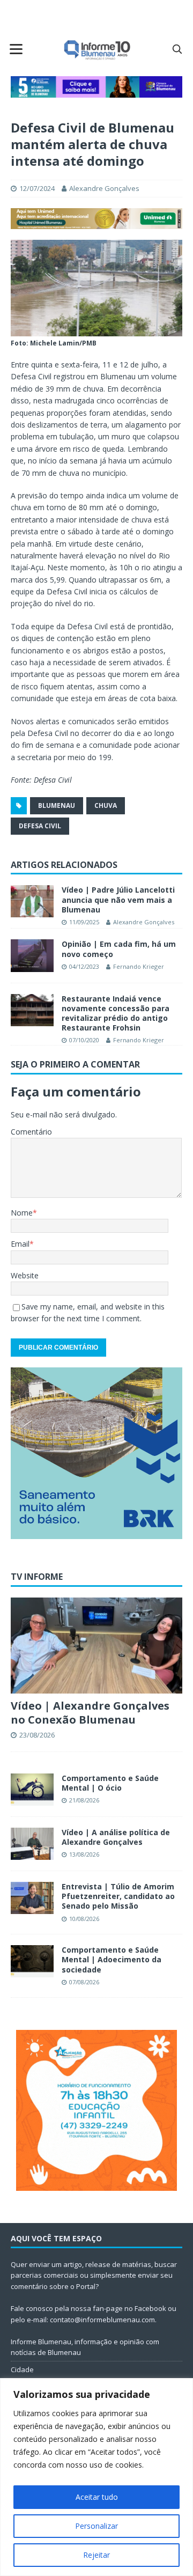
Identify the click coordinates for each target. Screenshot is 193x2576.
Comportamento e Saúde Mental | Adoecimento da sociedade (112, 1959)
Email (20, 1244)
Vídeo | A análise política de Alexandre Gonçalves (116, 1837)
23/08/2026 (37, 1735)
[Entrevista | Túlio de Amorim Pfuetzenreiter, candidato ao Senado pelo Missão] (32, 1898)
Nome (22, 1213)
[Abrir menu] (16, 49)
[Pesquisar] (177, 49)
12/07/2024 (37, 188)
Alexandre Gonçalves (104, 188)
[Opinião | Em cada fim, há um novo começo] (32, 955)
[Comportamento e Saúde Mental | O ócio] (32, 1790)
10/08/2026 (84, 1919)
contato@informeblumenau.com (102, 2320)
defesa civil (40, 826)
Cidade (22, 2369)
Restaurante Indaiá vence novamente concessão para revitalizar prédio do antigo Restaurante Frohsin (116, 1013)
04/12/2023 (84, 966)
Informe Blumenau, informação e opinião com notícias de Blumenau (85, 2347)
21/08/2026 (84, 1800)
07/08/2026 (84, 1982)
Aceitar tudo (97, 2497)
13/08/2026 (84, 1854)
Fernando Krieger (139, 966)
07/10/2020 (84, 1040)
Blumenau (57, 805)
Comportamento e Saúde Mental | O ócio (110, 1783)
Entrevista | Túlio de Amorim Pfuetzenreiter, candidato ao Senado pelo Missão (118, 1896)
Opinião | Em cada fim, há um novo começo (119, 949)
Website (25, 1275)
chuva (106, 805)
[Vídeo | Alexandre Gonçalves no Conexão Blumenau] (96, 1646)
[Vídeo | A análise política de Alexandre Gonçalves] (32, 1844)
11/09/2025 (84, 922)
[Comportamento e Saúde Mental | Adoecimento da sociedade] (32, 1961)
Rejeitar (96, 2555)
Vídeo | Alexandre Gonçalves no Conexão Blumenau (90, 1713)
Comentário (31, 1132)
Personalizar (96, 2526)
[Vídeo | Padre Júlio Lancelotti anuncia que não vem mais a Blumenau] (32, 901)
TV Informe (37, 1577)
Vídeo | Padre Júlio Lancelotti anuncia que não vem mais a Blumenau (118, 899)
